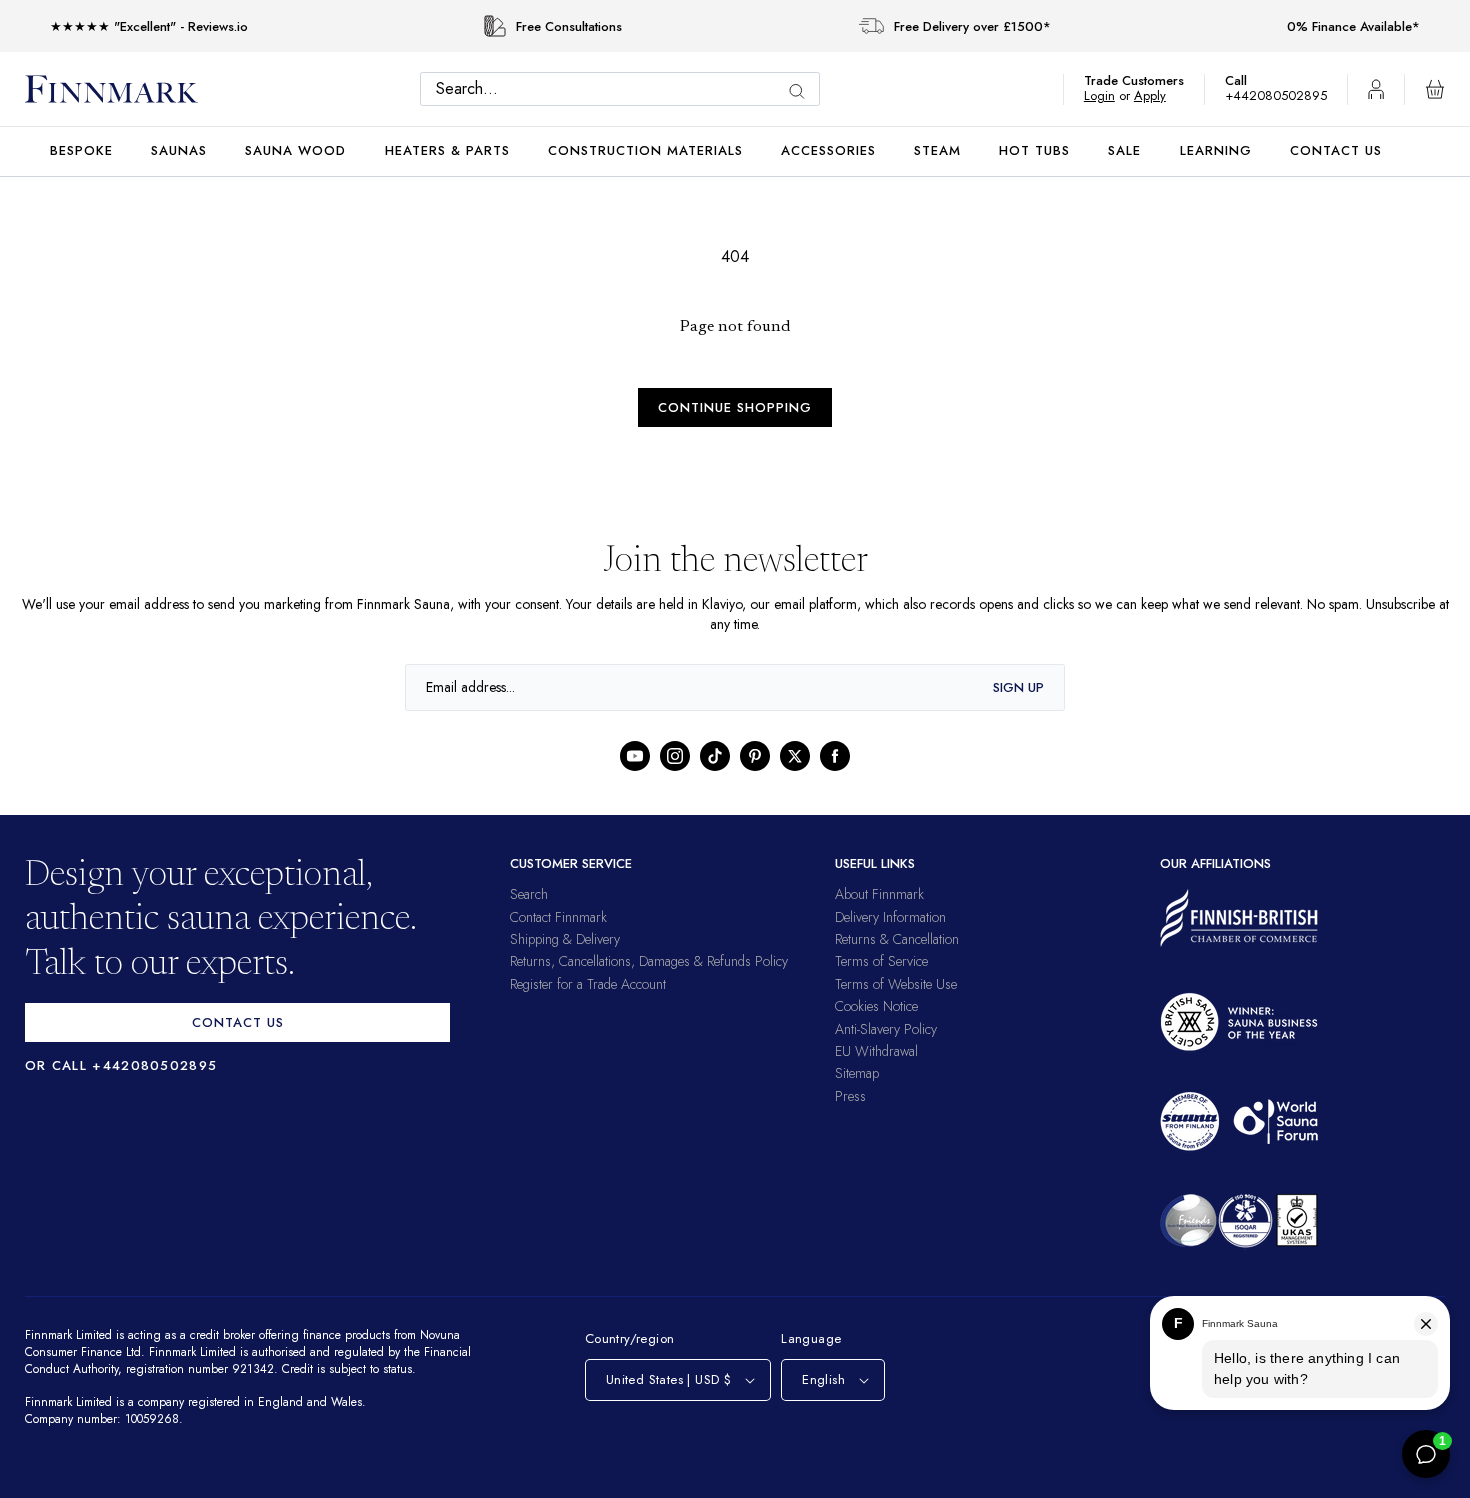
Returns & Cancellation (897, 939)
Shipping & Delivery (565, 939)
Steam (937, 150)
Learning (1216, 150)
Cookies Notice (876, 1006)
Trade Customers (1144, 80)
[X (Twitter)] (795, 756)
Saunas (179, 150)
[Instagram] (675, 756)
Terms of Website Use (896, 984)
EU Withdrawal (876, 1051)
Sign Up (1018, 687)
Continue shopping (735, 407)
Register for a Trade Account (588, 984)
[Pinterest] (755, 756)
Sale (1124, 150)
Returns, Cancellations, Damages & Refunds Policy (649, 961)
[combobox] (625, 89)
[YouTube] (635, 756)
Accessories (828, 150)
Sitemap (857, 1073)
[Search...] (802, 91)
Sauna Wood (295, 150)
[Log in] (1376, 89)
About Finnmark (879, 894)
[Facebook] (835, 756)
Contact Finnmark (558, 917)
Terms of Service (881, 961)
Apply (1159, 95)
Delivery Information (890, 917)
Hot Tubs (1034, 150)
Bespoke (81, 150)
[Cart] (1435, 89)
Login (1109, 95)
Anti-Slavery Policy (886, 1029)
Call (1246, 80)
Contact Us (1336, 150)
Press (850, 1096)
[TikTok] (715, 756)
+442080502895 (1281, 95)
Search (529, 894)
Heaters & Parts (447, 150)
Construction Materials (645, 150)
